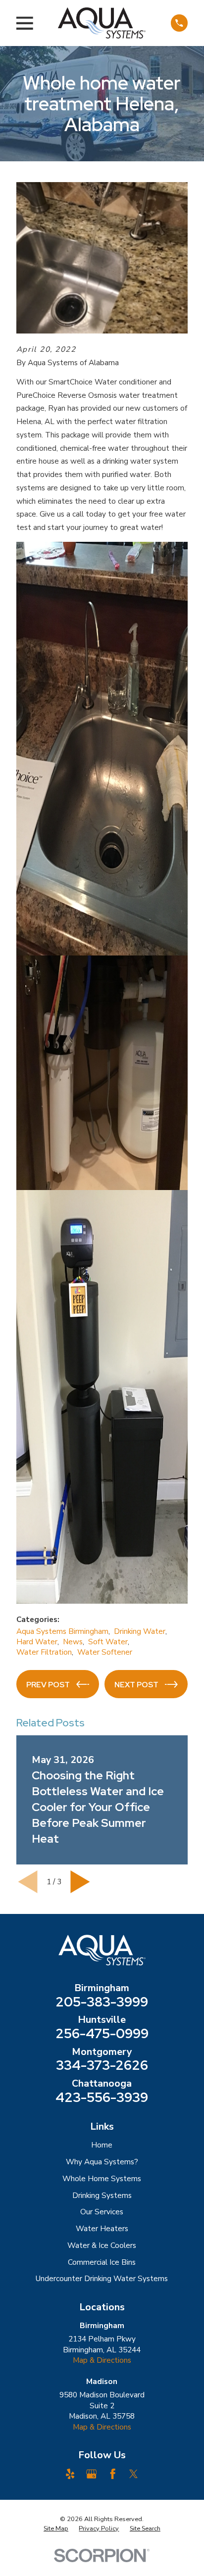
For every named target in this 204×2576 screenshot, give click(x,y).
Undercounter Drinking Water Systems (102, 2279)
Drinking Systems (102, 2195)
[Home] (102, 23)
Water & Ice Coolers (102, 2245)
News (73, 1642)
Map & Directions (102, 2360)
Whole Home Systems (102, 2179)
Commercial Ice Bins (102, 2262)
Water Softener (105, 1652)
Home (102, 2145)
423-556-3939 (102, 2098)
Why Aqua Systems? (102, 2162)
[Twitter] (133, 2474)
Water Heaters (102, 2229)
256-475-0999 (102, 2034)
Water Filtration (44, 1652)
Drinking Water (140, 1631)
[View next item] (80, 1882)
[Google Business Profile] (91, 2474)
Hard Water (37, 1642)
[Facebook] (113, 2474)
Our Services (102, 2212)
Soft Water (108, 1642)
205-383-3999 (102, 2002)
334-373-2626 (102, 2066)
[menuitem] (56, 2529)
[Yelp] (70, 2474)
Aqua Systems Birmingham (62, 1631)
